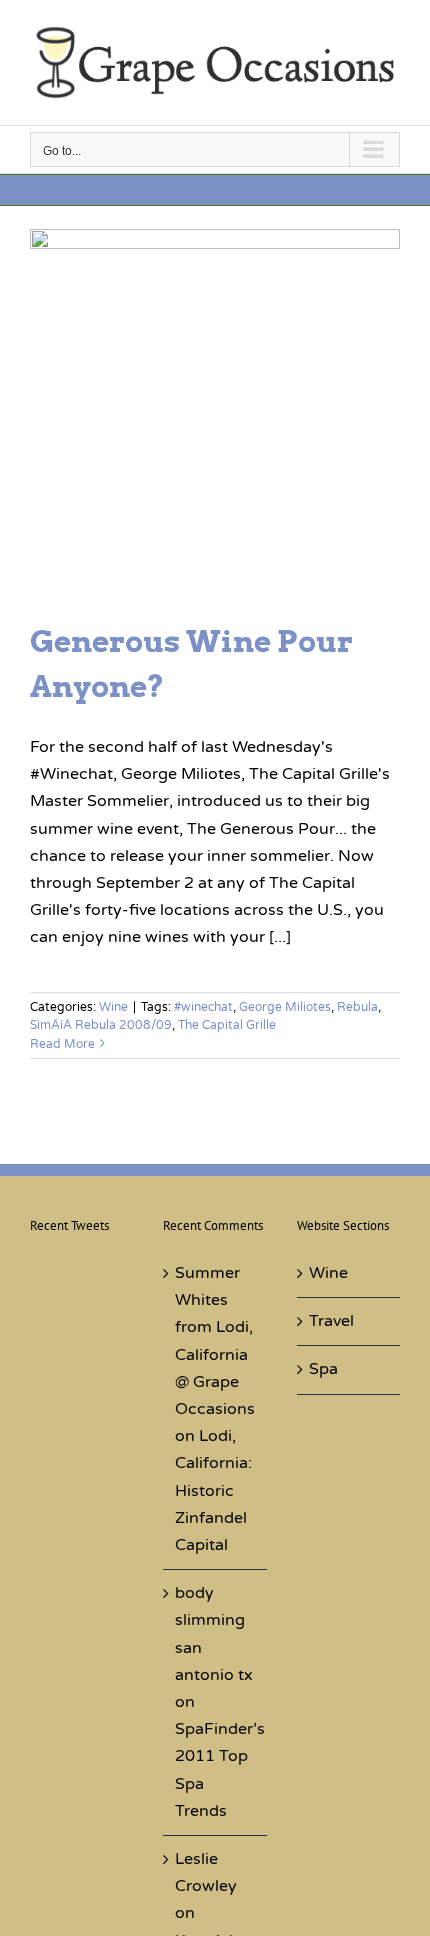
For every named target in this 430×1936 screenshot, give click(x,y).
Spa (323, 1369)
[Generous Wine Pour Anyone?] (215, 414)
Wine (113, 1007)
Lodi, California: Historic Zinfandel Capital (213, 1490)
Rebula (357, 1007)
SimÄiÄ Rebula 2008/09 (101, 1025)
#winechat (203, 1007)
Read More (62, 1044)
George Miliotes (285, 1007)
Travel (331, 1321)
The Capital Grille (227, 1025)
